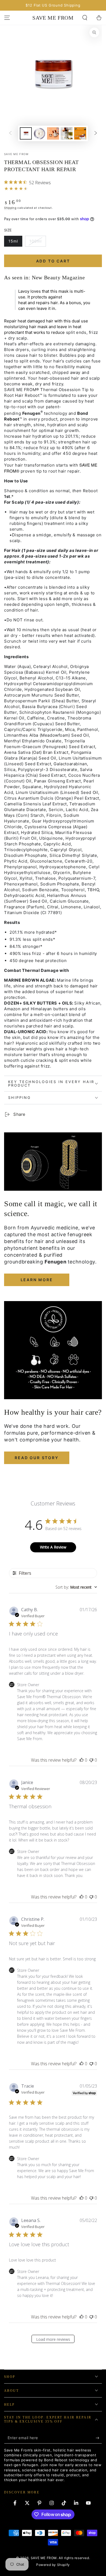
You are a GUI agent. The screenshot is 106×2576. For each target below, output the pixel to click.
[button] (85, 18)
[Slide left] (10, 134)
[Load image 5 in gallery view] (67, 133)
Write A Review (53, 1547)
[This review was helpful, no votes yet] (82, 1760)
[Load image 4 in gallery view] (53, 133)
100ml (38, 243)
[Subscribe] (99, 2438)
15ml (15, 243)
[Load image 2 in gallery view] (39, 133)
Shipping (10, 208)
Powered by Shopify (53, 2565)
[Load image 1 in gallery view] (26, 133)
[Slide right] (96, 134)
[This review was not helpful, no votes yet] (91, 1760)
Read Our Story (37, 1458)
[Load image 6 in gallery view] (80, 133)
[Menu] (7, 18)
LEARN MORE (37, 1280)
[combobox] (76, 1587)
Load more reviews (53, 2339)
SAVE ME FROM (16, 154)
